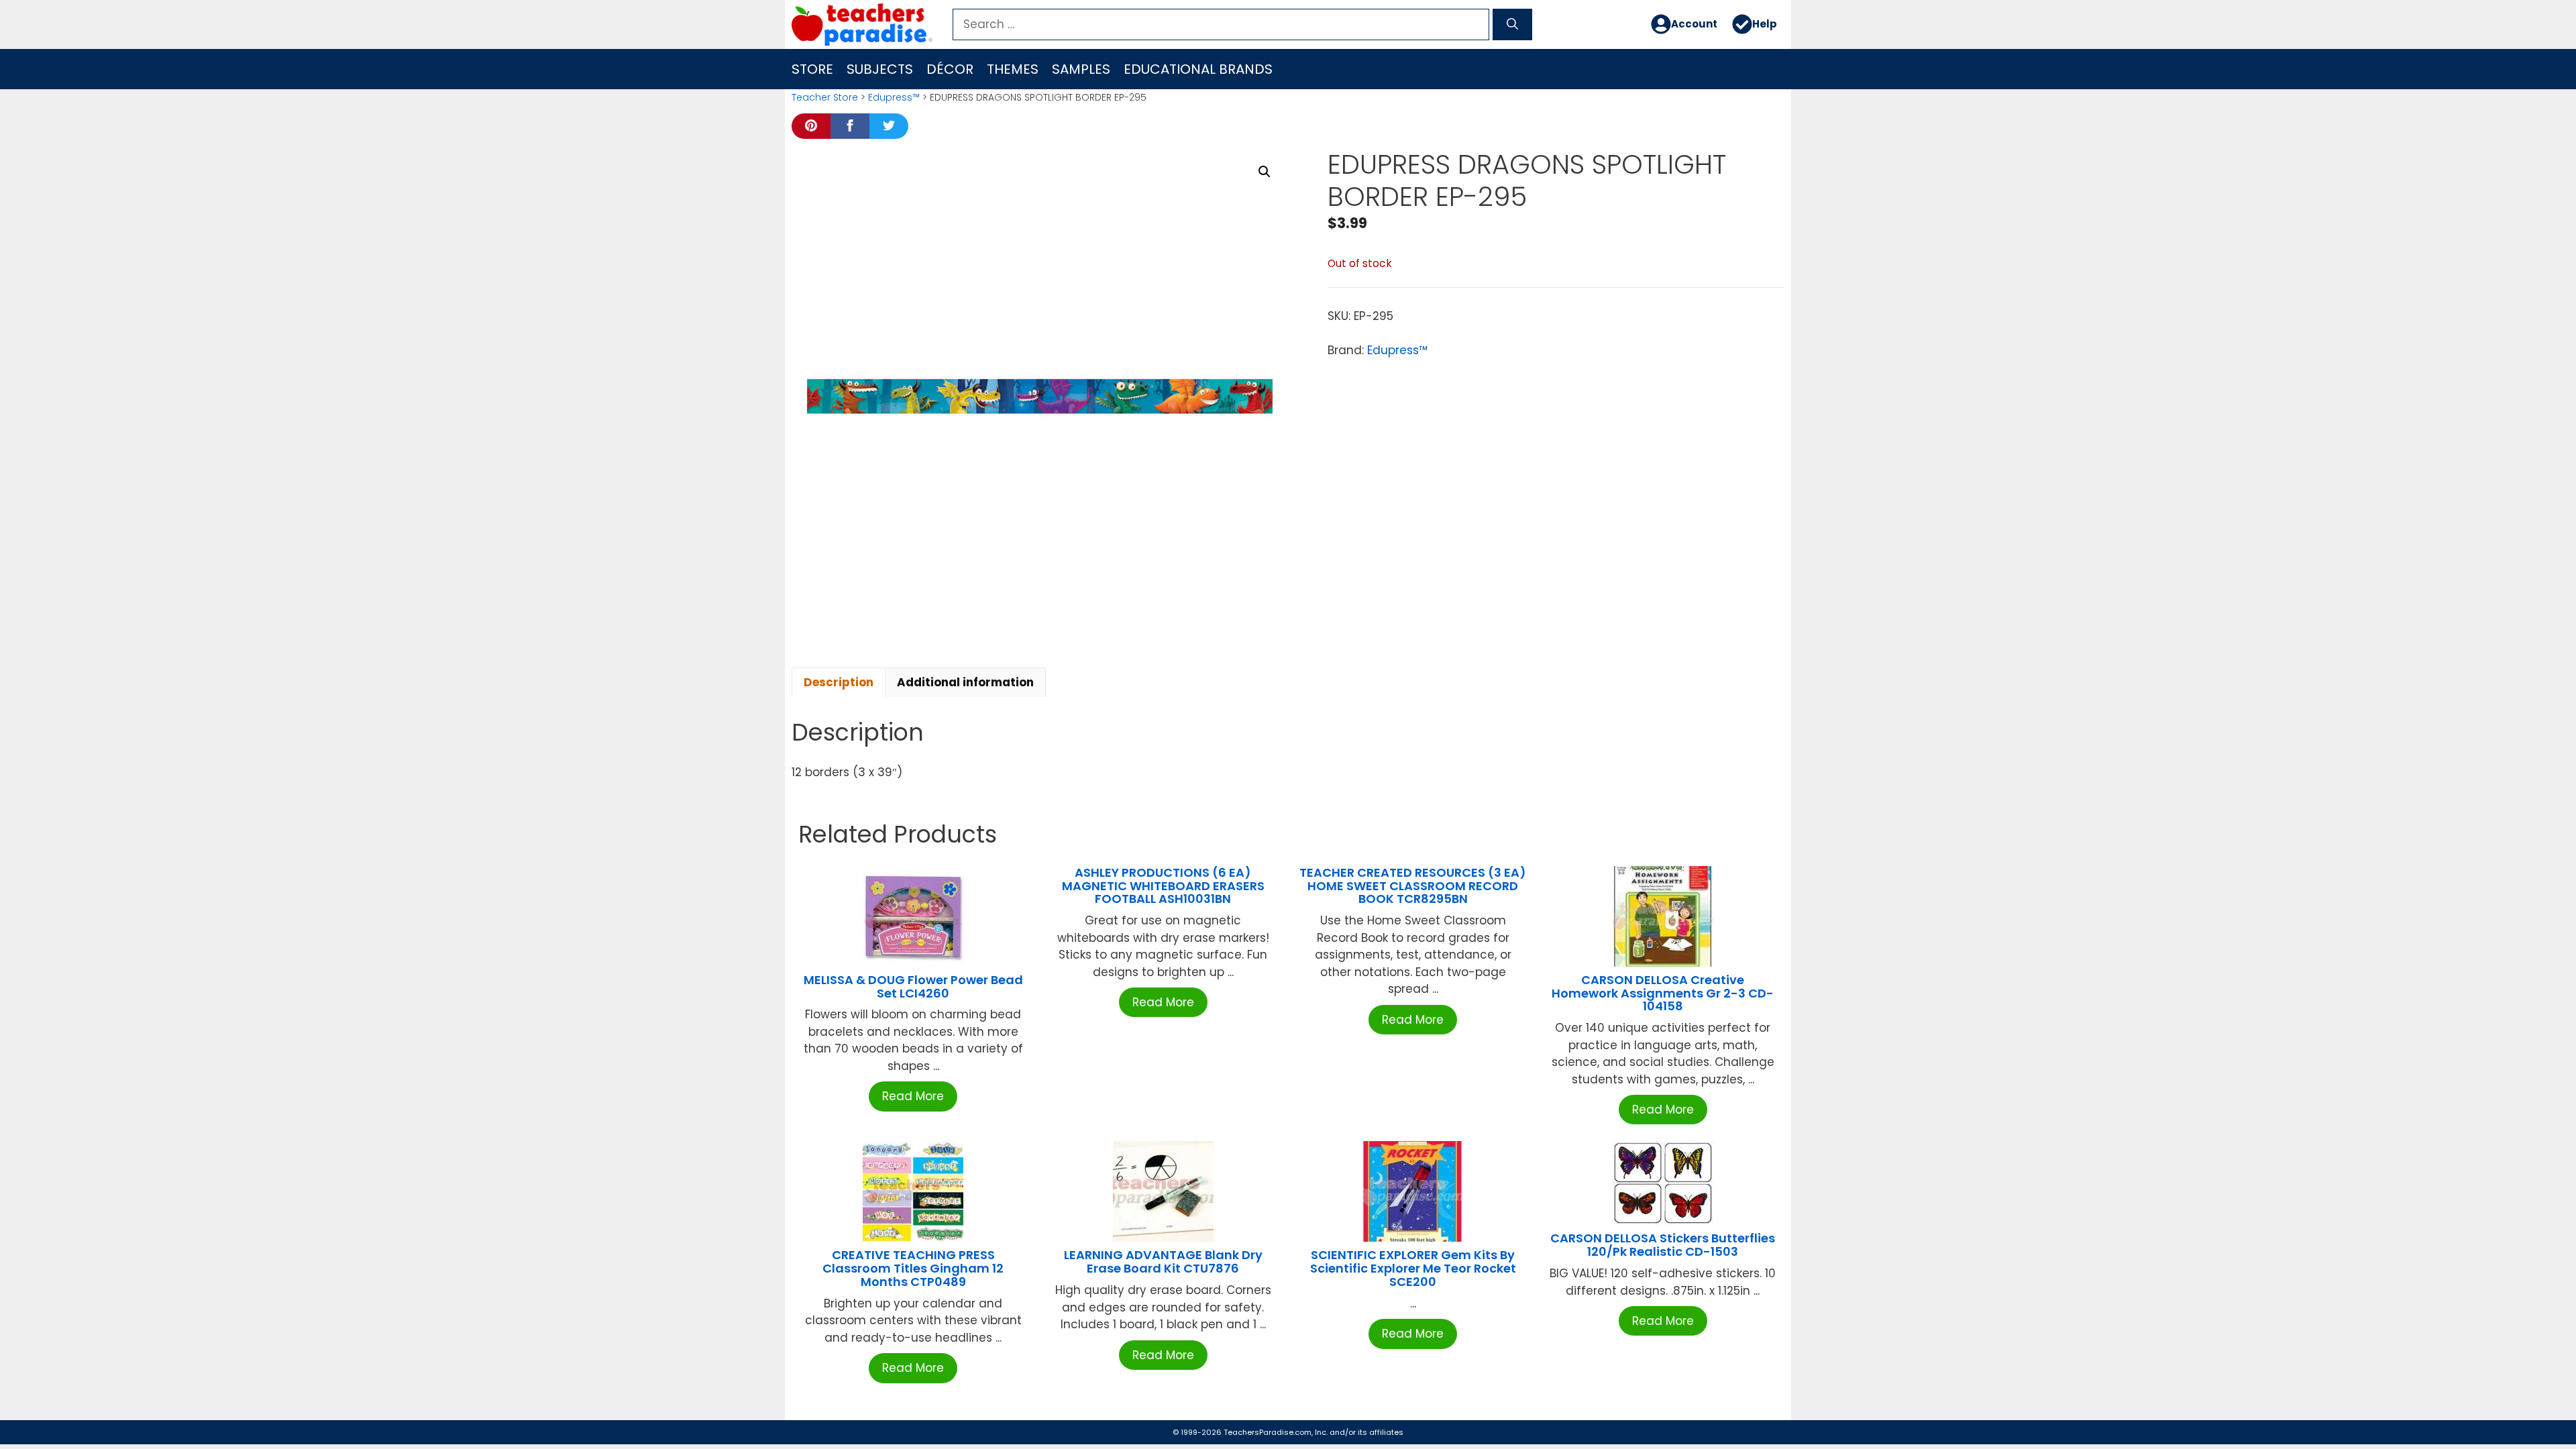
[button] (1265, 172)
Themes (1013, 69)
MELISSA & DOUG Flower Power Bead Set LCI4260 (913, 986)
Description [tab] (839, 682)
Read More (913, 1096)
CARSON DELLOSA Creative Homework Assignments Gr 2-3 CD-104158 (1663, 993)
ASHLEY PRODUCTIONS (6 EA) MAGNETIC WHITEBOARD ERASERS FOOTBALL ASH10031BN (1163, 886)
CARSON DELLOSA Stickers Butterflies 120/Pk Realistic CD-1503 (1663, 1245)
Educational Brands (1198, 69)
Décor (950, 69)
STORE (812, 69)
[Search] (1512, 25)
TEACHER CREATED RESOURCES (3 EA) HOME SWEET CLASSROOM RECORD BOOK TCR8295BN (1413, 886)
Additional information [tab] (965, 682)
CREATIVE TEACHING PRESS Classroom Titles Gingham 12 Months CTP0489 (913, 1268)
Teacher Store (825, 97)
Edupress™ (894, 97)
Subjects (880, 69)
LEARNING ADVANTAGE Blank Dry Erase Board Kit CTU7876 (1163, 1262)
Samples (1081, 69)
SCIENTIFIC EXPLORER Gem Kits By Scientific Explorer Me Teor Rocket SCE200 (1413, 1268)
